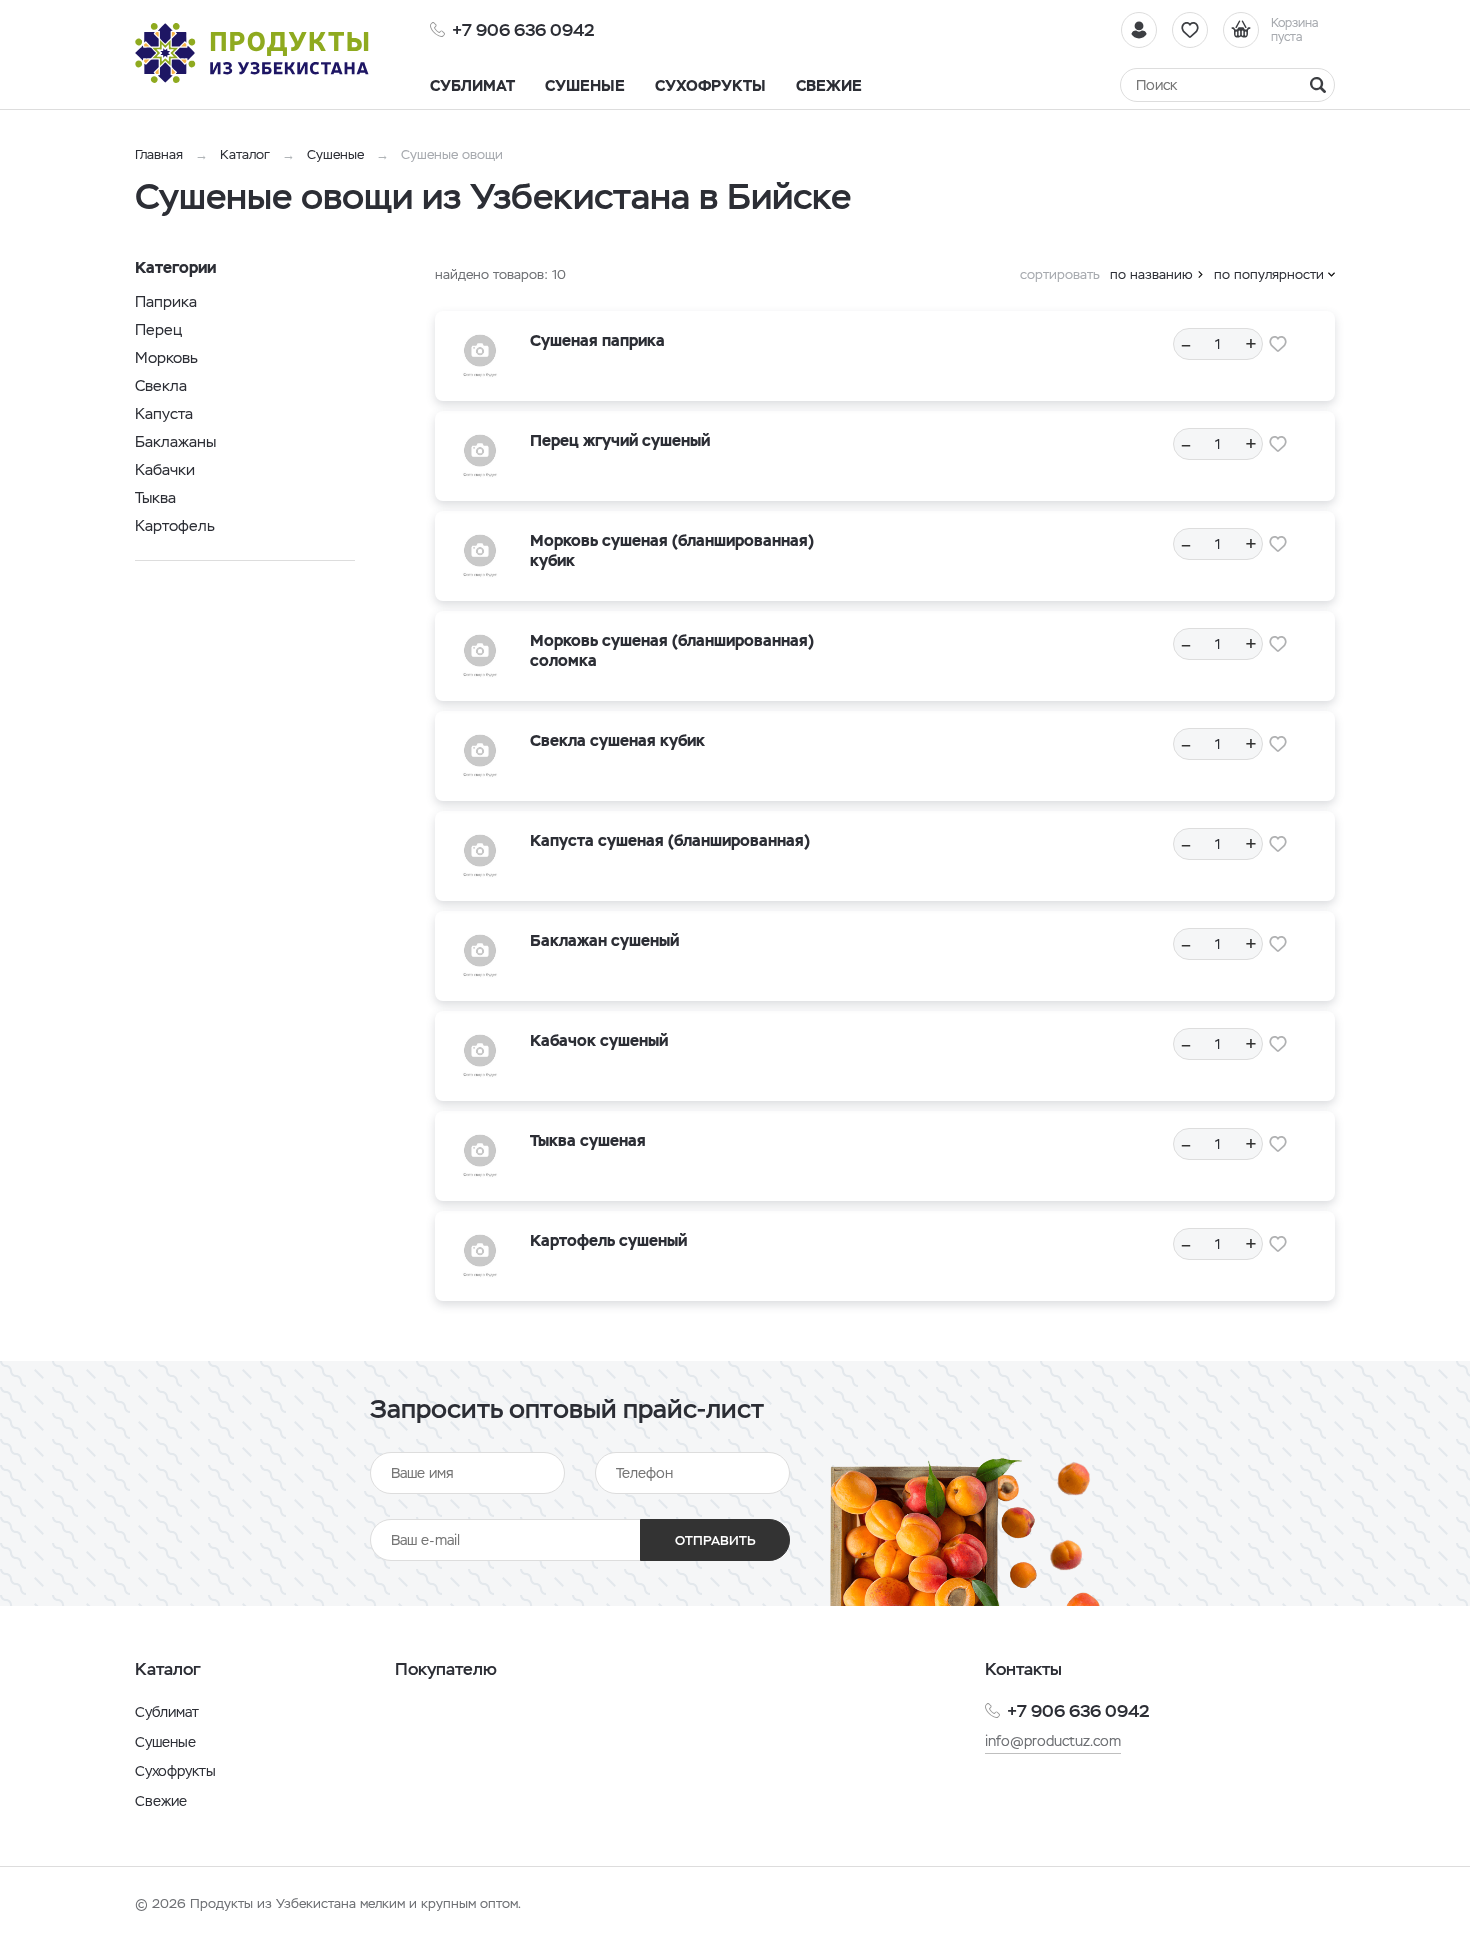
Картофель (175, 525)
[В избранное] (1278, 344)
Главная (159, 154)
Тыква (155, 497)
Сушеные (335, 154)
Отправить (715, 1540)
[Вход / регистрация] (1139, 30)
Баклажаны (175, 441)
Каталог (245, 154)
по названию (1151, 274)
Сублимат (167, 1712)
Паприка (166, 301)
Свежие (161, 1801)
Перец (158, 329)
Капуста (164, 413)
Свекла (161, 385)
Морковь (166, 357)
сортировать (1060, 274)
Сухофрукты (175, 1771)
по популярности (1269, 274)
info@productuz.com (1053, 1741)
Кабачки (165, 469)
